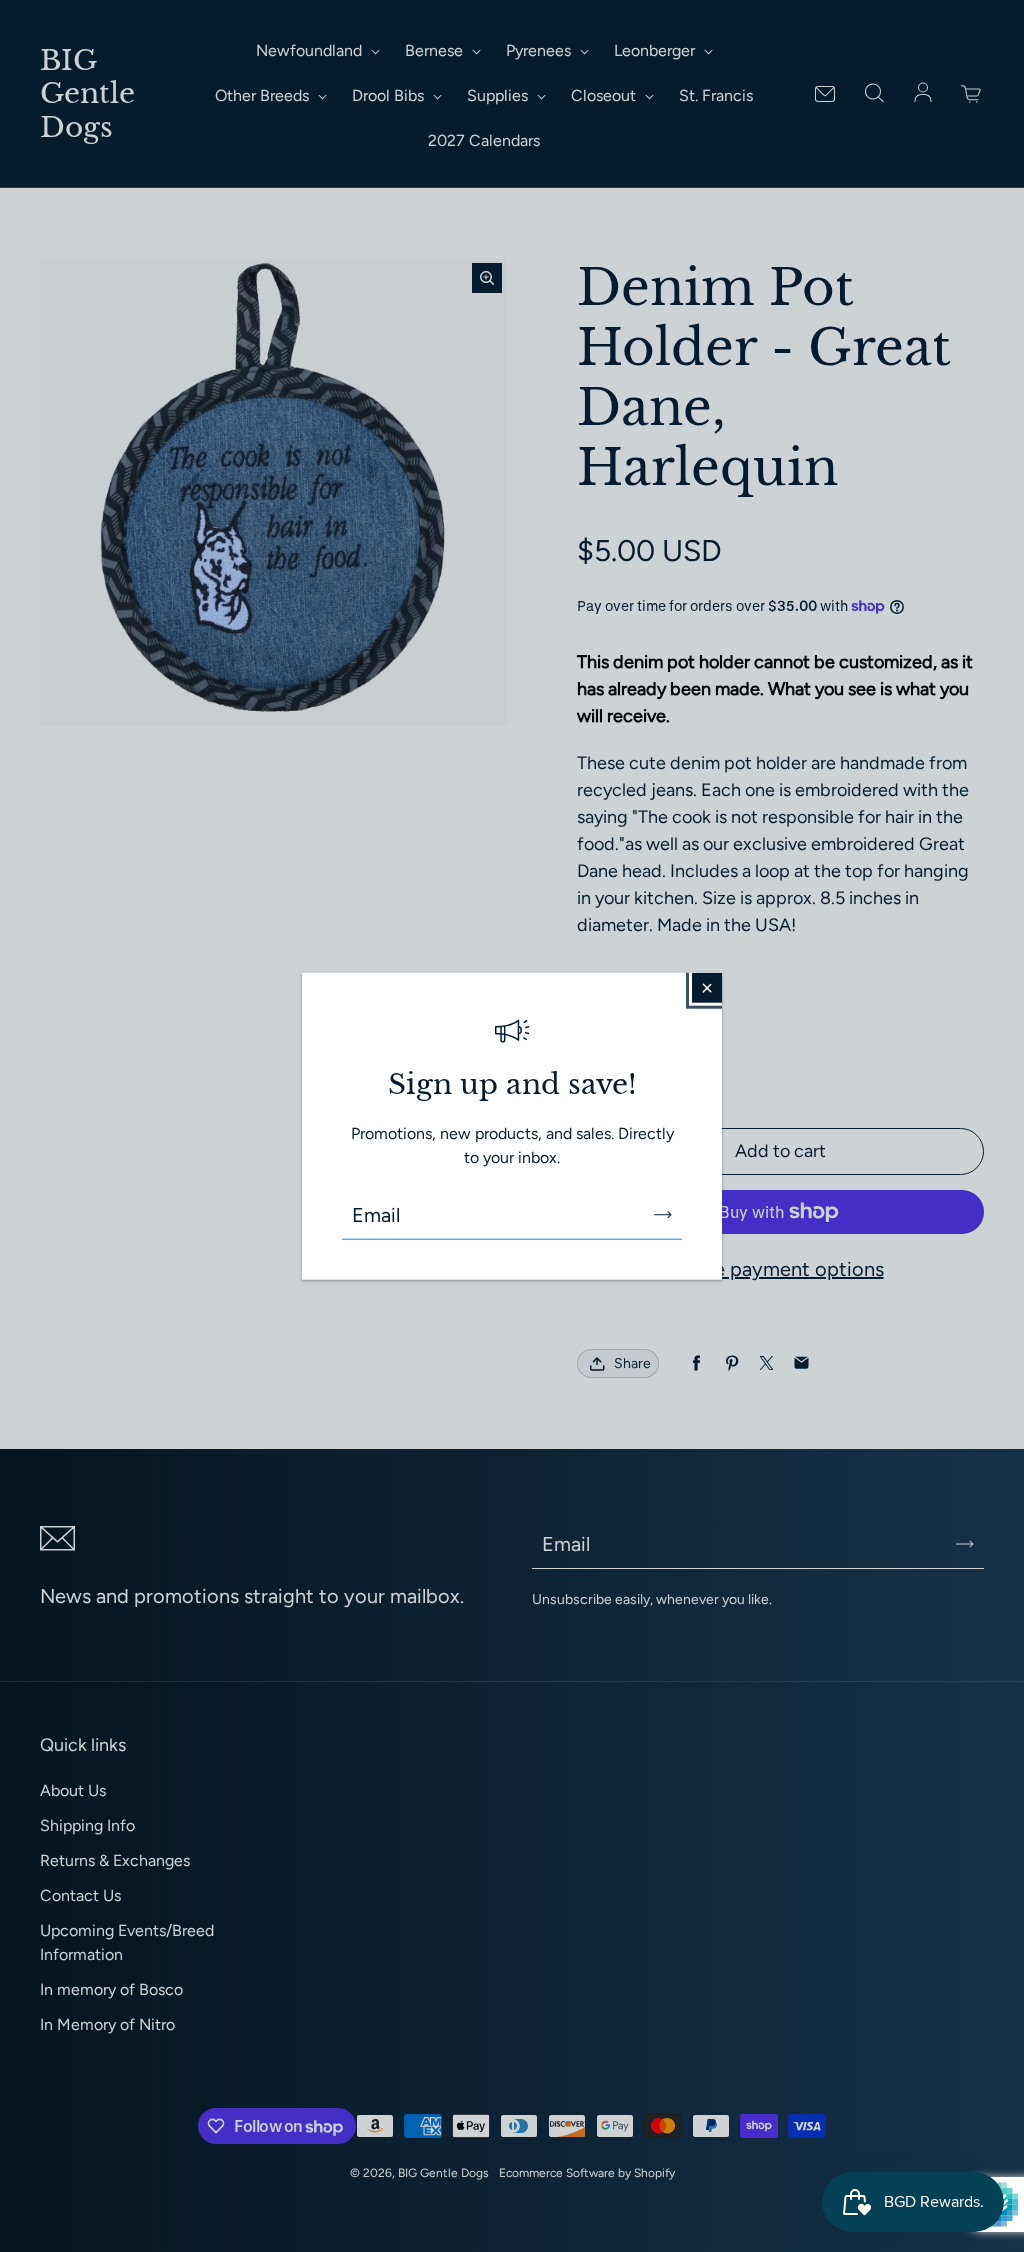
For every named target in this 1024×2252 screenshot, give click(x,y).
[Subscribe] (663, 1214)
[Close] (707, 988)
